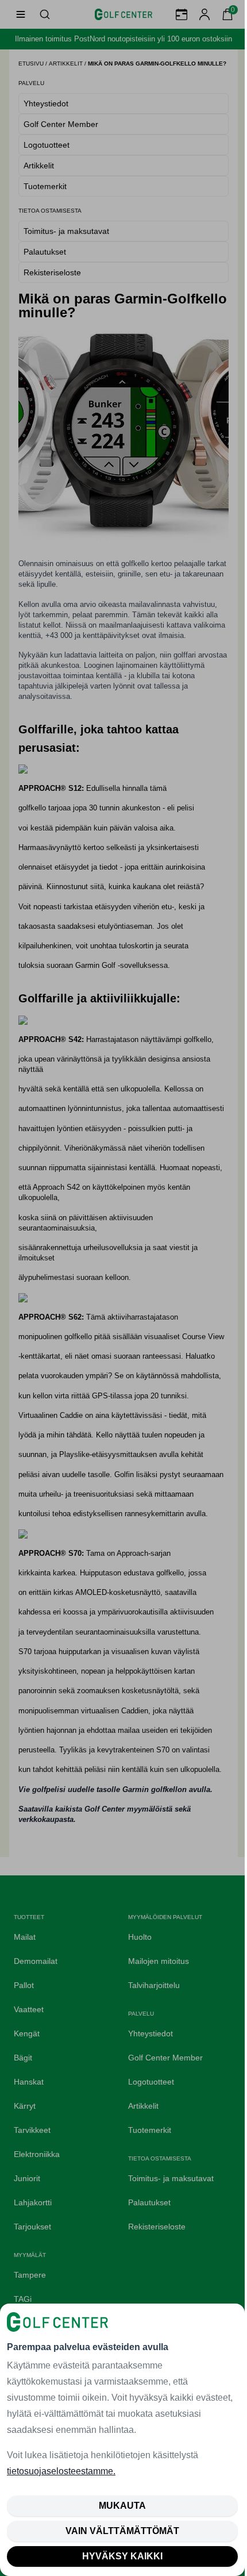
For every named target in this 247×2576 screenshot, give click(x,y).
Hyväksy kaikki (122, 2556)
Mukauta (122, 2506)
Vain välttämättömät (122, 2531)
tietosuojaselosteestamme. (61, 2471)
